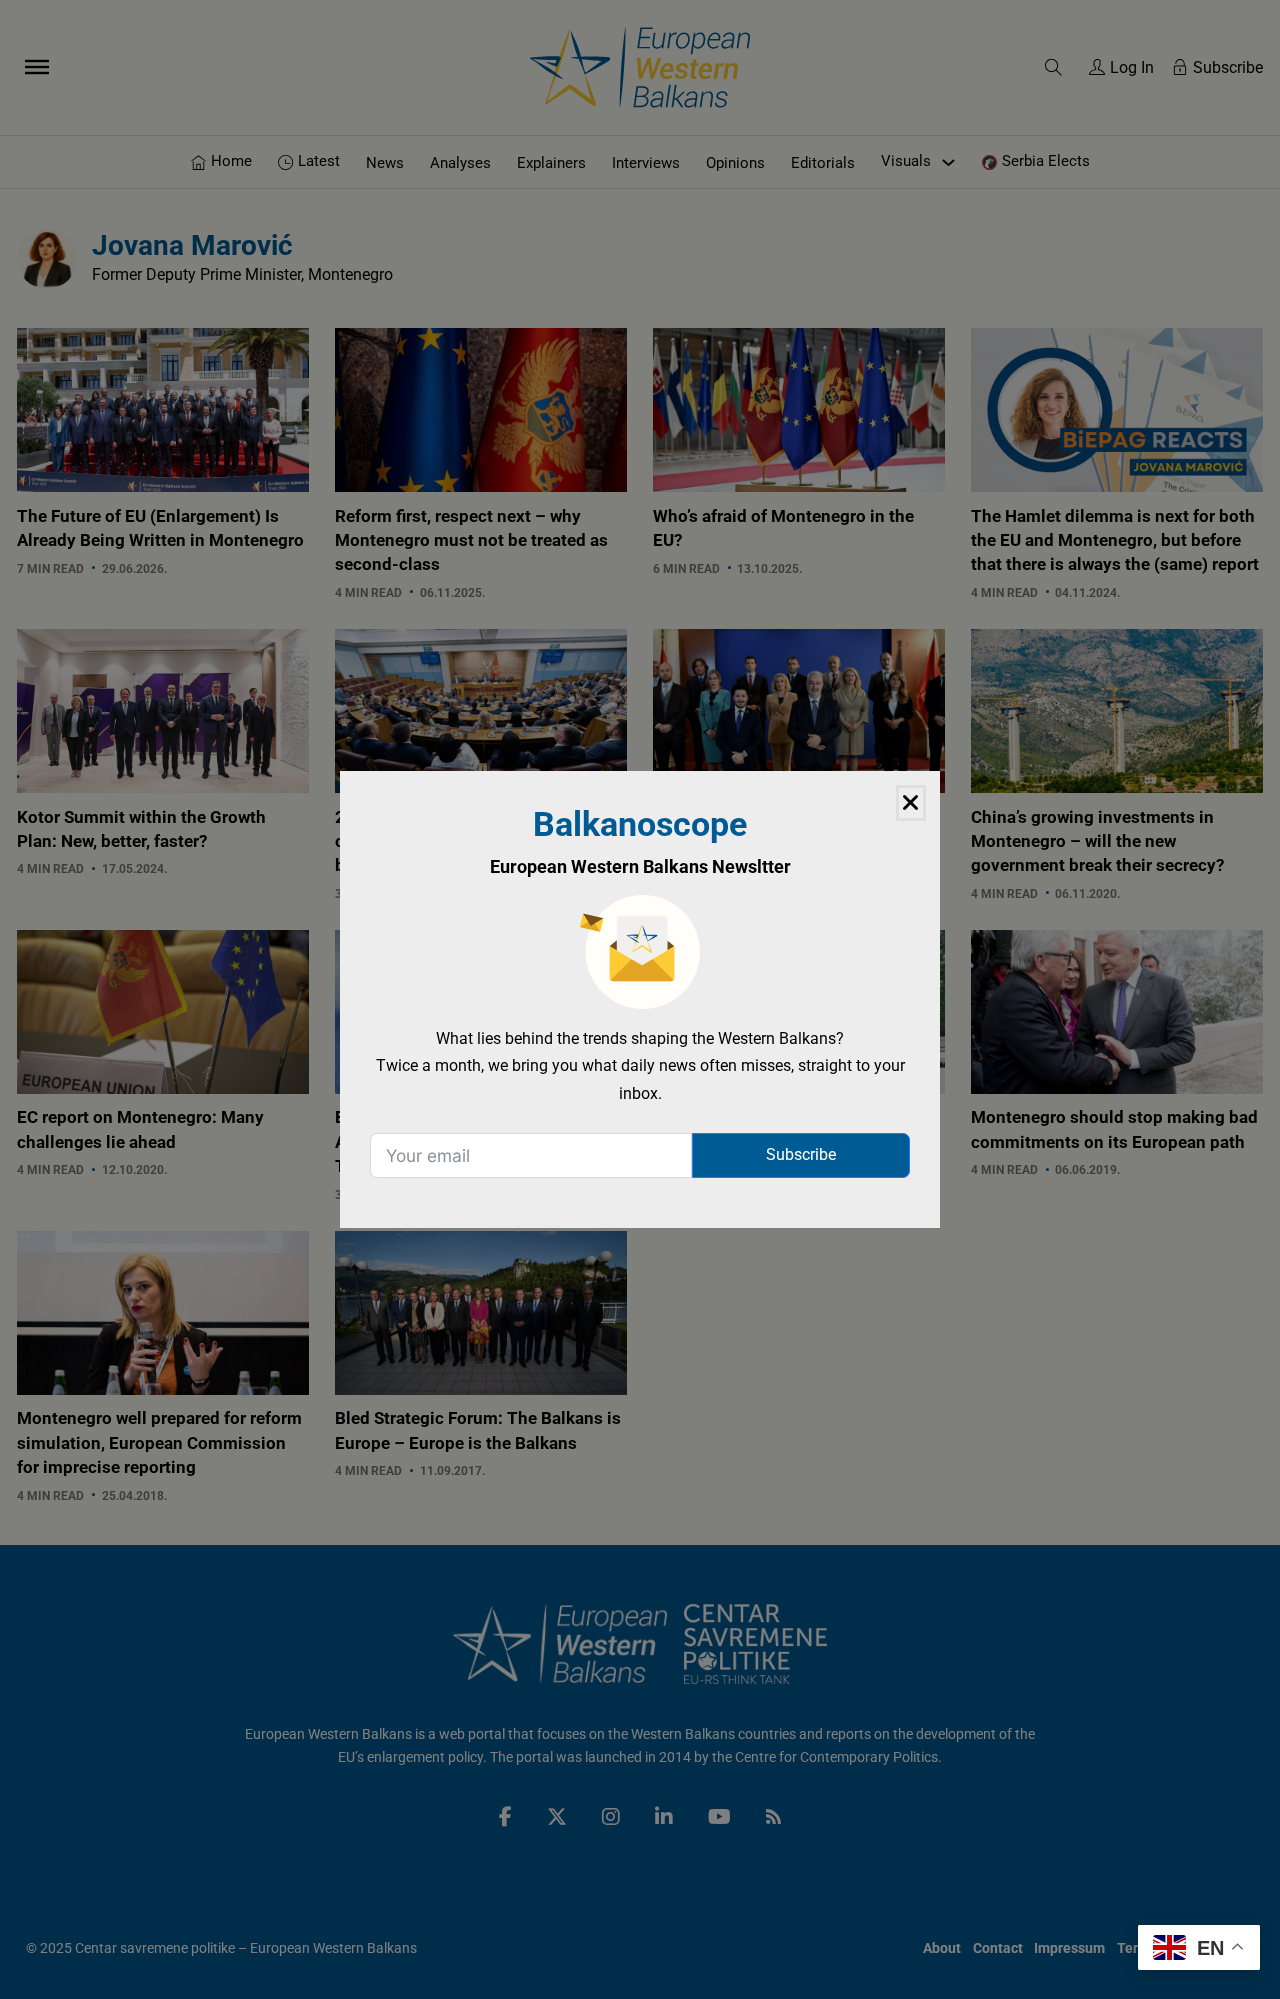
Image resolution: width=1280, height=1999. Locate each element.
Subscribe (801, 1154)
